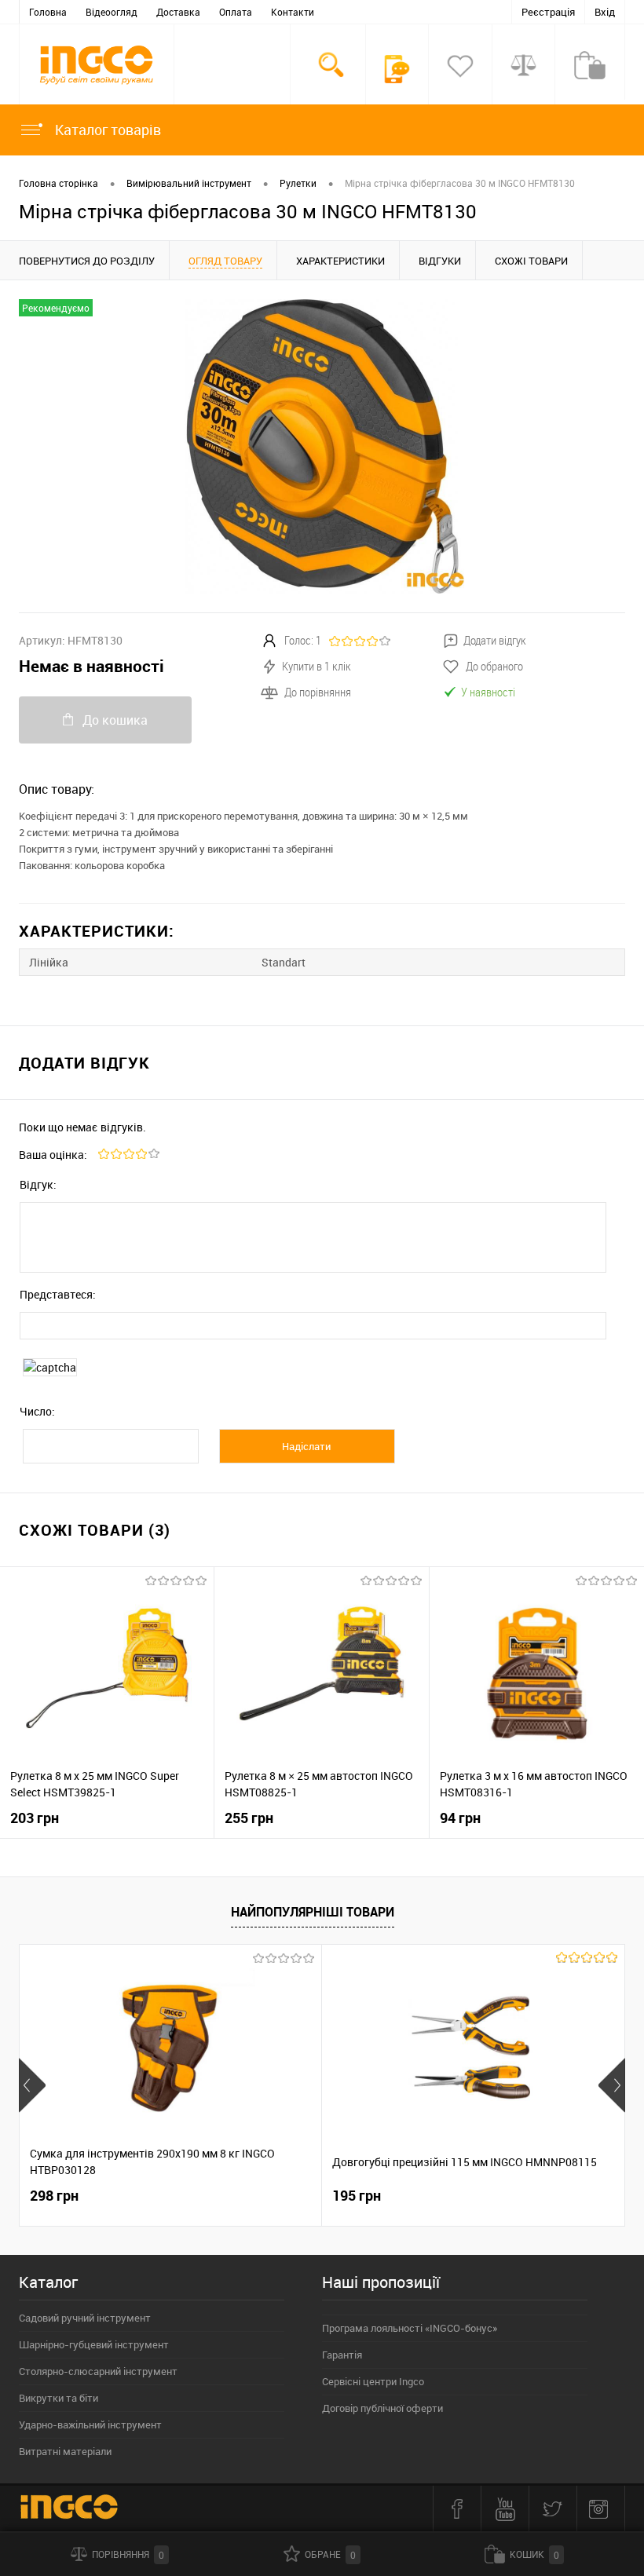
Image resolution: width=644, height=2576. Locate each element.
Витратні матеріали (65, 2451)
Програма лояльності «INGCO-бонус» (410, 2328)
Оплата (236, 12)
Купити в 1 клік (317, 666)
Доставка (178, 12)
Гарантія (342, 2355)
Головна (48, 12)
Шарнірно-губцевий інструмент (94, 2344)
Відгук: (38, 1184)
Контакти (293, 12)
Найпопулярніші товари (313, 1912)
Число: (37, 1411)
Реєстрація (548, 12)
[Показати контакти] (397, 69)
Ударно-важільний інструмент (90, 2424)
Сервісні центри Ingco (373, 2381)
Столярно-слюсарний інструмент (98, 2371)
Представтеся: (58, 1294)
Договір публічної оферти (382, 2408)
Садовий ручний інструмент (85, 2318)
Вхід (605, 12)
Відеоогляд (112, 12)
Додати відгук (495, 640)
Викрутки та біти (59, 2398)
